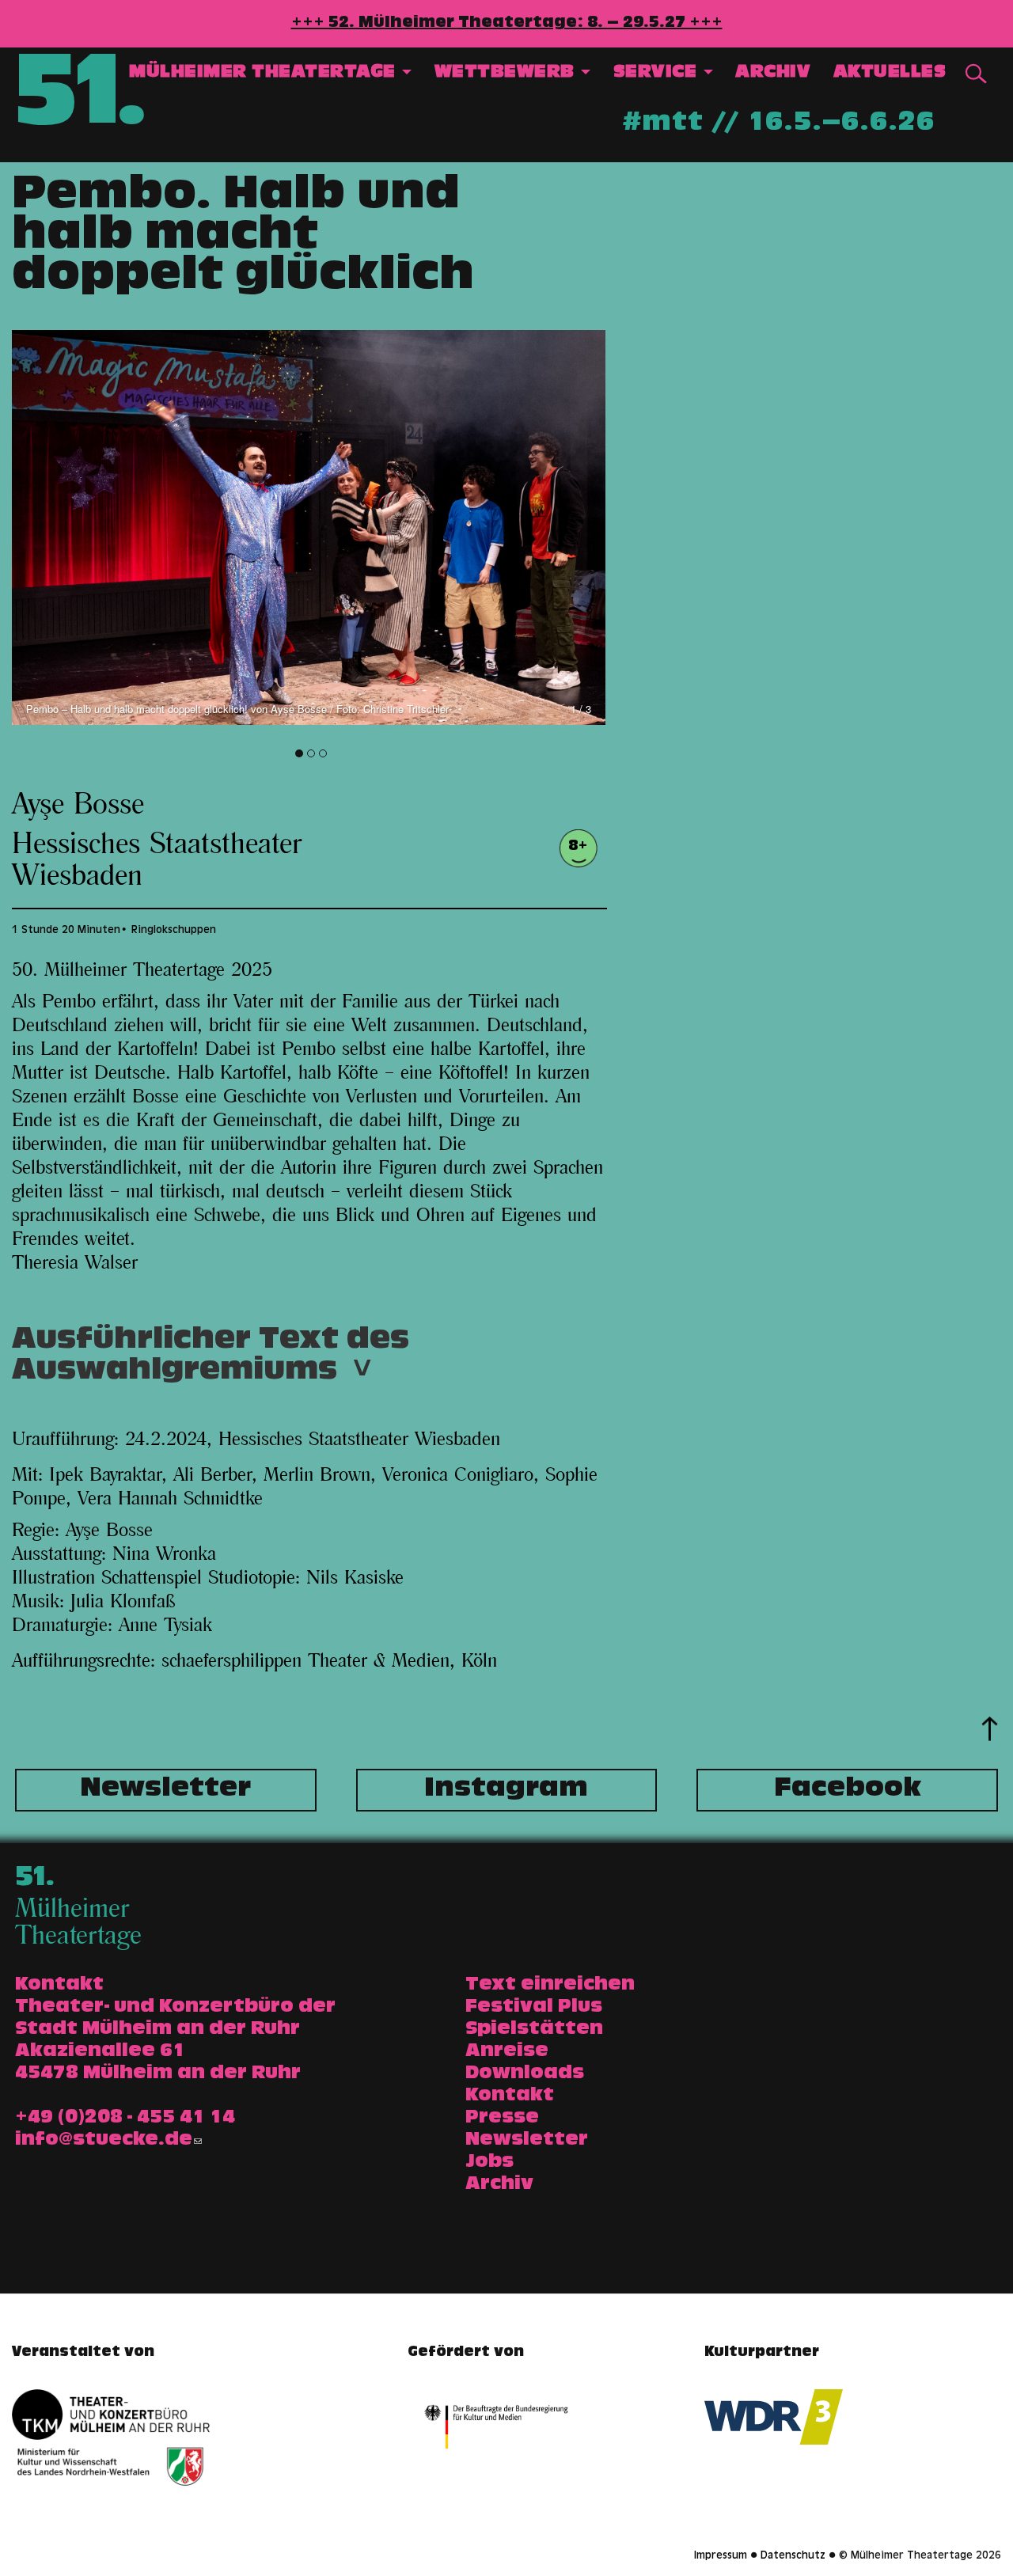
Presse (502, 2119)
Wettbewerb (507, 73)
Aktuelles (890, 73)
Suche (976, 74)
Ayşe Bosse (78, 805)
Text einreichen (550, 1986)
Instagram (506, 1790)
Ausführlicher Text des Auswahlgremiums (211, 1361)
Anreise (507, 2052)
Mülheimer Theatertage (265, 73)
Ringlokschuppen (174, 931)
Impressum (721, 2556)
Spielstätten (534, 2030)
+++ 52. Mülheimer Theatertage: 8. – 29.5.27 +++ (507, 24)
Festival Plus (534, 2008)
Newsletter (165, 1790)
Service (658, 73)
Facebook (848, 1790)
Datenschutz (793, 2556)
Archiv (773, 73)
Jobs (489, 2163)
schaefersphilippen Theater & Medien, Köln (329, 1661)
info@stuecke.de (104, 2141)
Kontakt (510, 2096)
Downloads (525, 2074)
